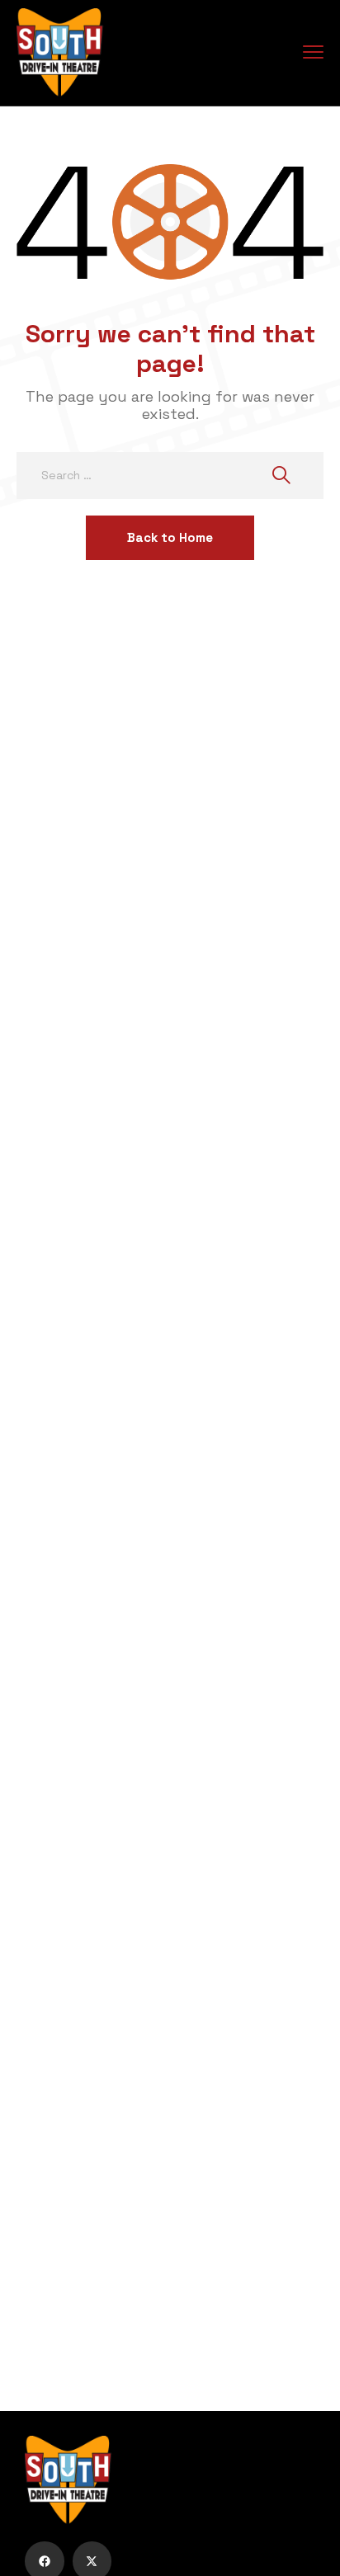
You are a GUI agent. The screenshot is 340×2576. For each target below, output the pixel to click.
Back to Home (170, 537)
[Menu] (313, 52)
